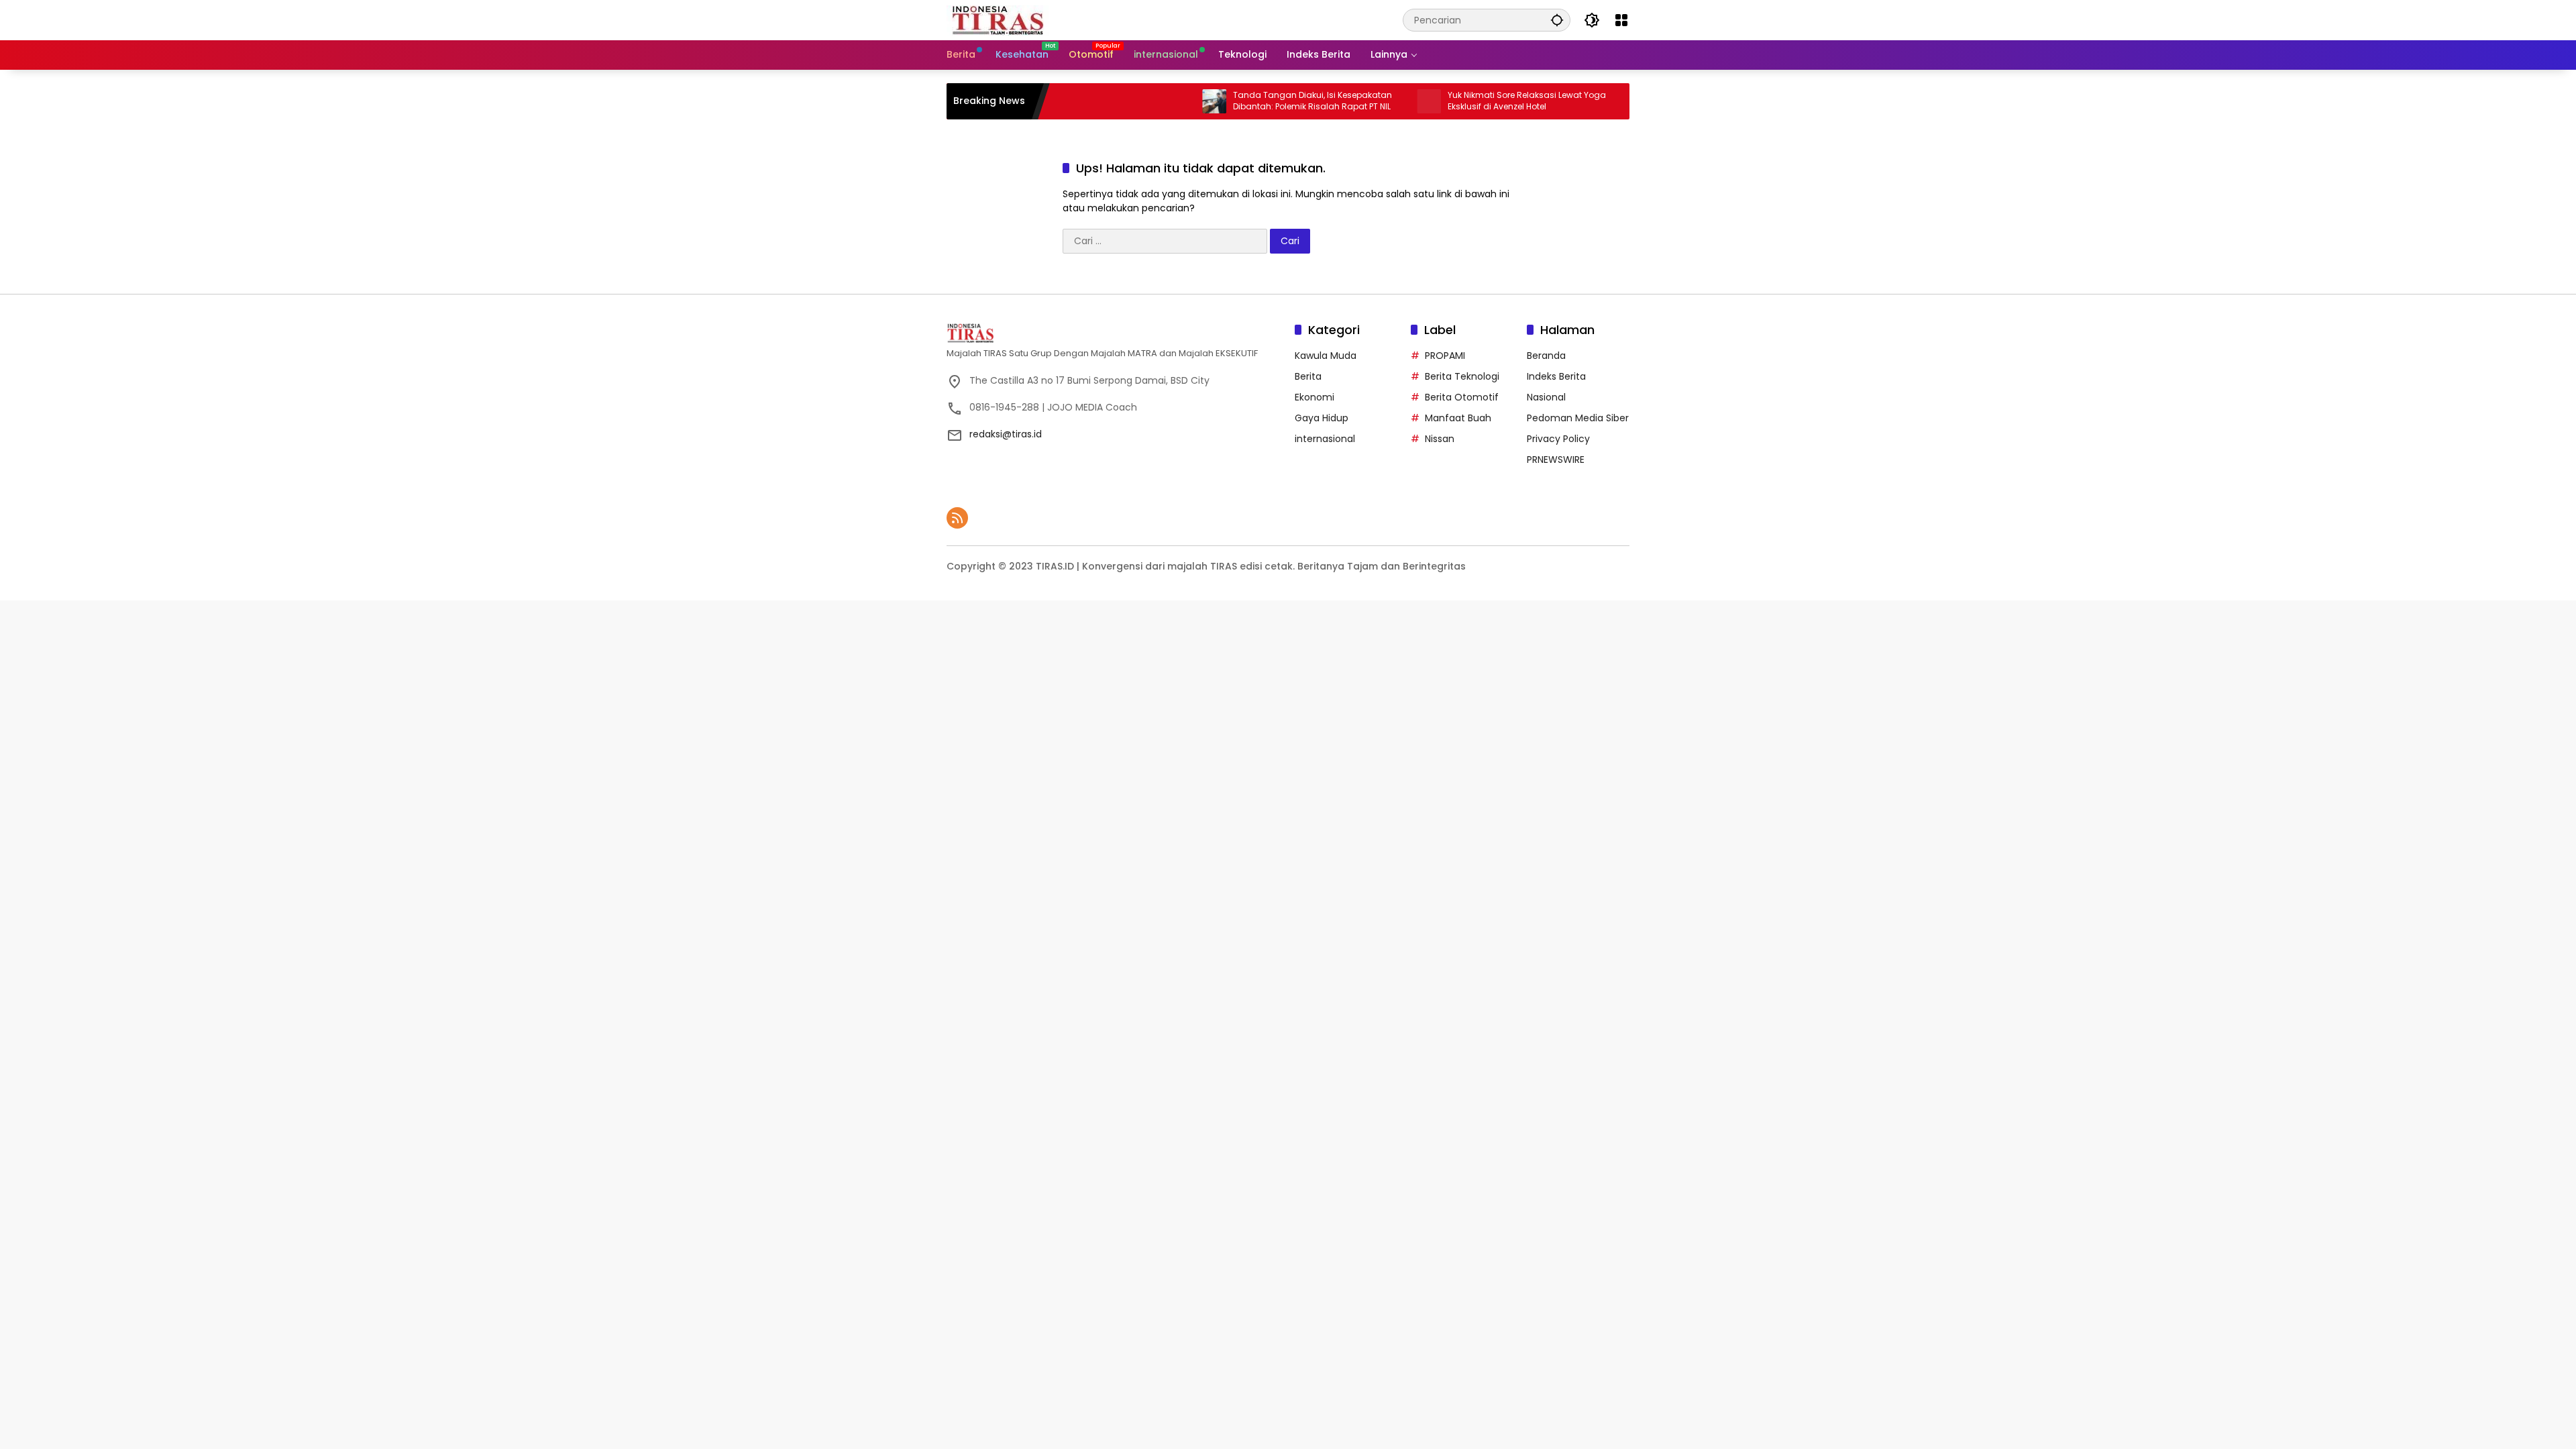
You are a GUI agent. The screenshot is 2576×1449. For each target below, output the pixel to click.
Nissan (1440, 439)
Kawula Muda (1326, 356)
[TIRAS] (999, 19)
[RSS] (957, 518)
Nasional (1546, 397)
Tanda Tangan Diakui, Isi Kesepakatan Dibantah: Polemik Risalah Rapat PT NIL (1256, 101)
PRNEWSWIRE (1556, 460)
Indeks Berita (1556, 376)
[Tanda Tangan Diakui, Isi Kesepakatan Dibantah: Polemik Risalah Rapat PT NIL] (1158, 101)
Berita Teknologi (1462, 376)
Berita (1308, 376)
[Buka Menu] (1621, 20)
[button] (1557, 20)
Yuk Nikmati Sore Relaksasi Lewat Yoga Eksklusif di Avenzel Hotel (1470, 101)
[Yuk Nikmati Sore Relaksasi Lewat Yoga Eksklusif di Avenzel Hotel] (1373, 101)
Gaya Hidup (1322, 418)
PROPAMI (1445, 356)
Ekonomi (1314, 397)
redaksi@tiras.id (1006, 434)
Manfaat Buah (1458, 418)
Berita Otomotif (1462, 397)
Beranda (1546, 356)
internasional (1325, 439)
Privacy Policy (1558, 439)
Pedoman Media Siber (1578, 418)
